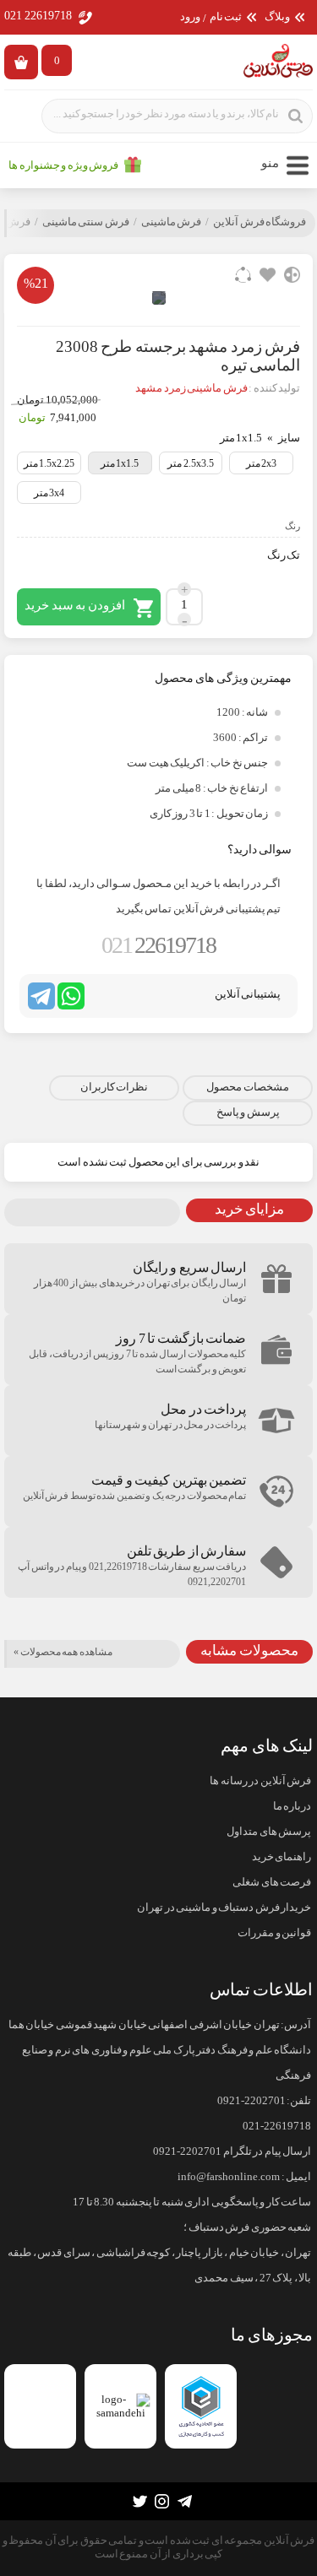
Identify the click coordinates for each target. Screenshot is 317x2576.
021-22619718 (277, 2126)
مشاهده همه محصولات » (63, 1652)
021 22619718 (38, 16)
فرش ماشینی (172, 222)
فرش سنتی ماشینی (86, 222)
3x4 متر (49, 493)
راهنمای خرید (281, 1857)
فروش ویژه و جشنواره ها (63, 165)
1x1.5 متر (120, 463)
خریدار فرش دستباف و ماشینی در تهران (224, 1908)
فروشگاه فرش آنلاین (260, 222)
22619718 (159, 945)
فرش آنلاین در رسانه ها (260, 1781)
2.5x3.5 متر (191, 463)
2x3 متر (262, 463)
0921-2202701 (251, 2101)
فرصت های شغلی (272, 1882)
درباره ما (292, 1806)
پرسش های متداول (269, 1832)
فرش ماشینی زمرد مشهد (191, 388)
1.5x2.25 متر (49, 463)
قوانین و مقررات (274, 1933)
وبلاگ (277, 17)
